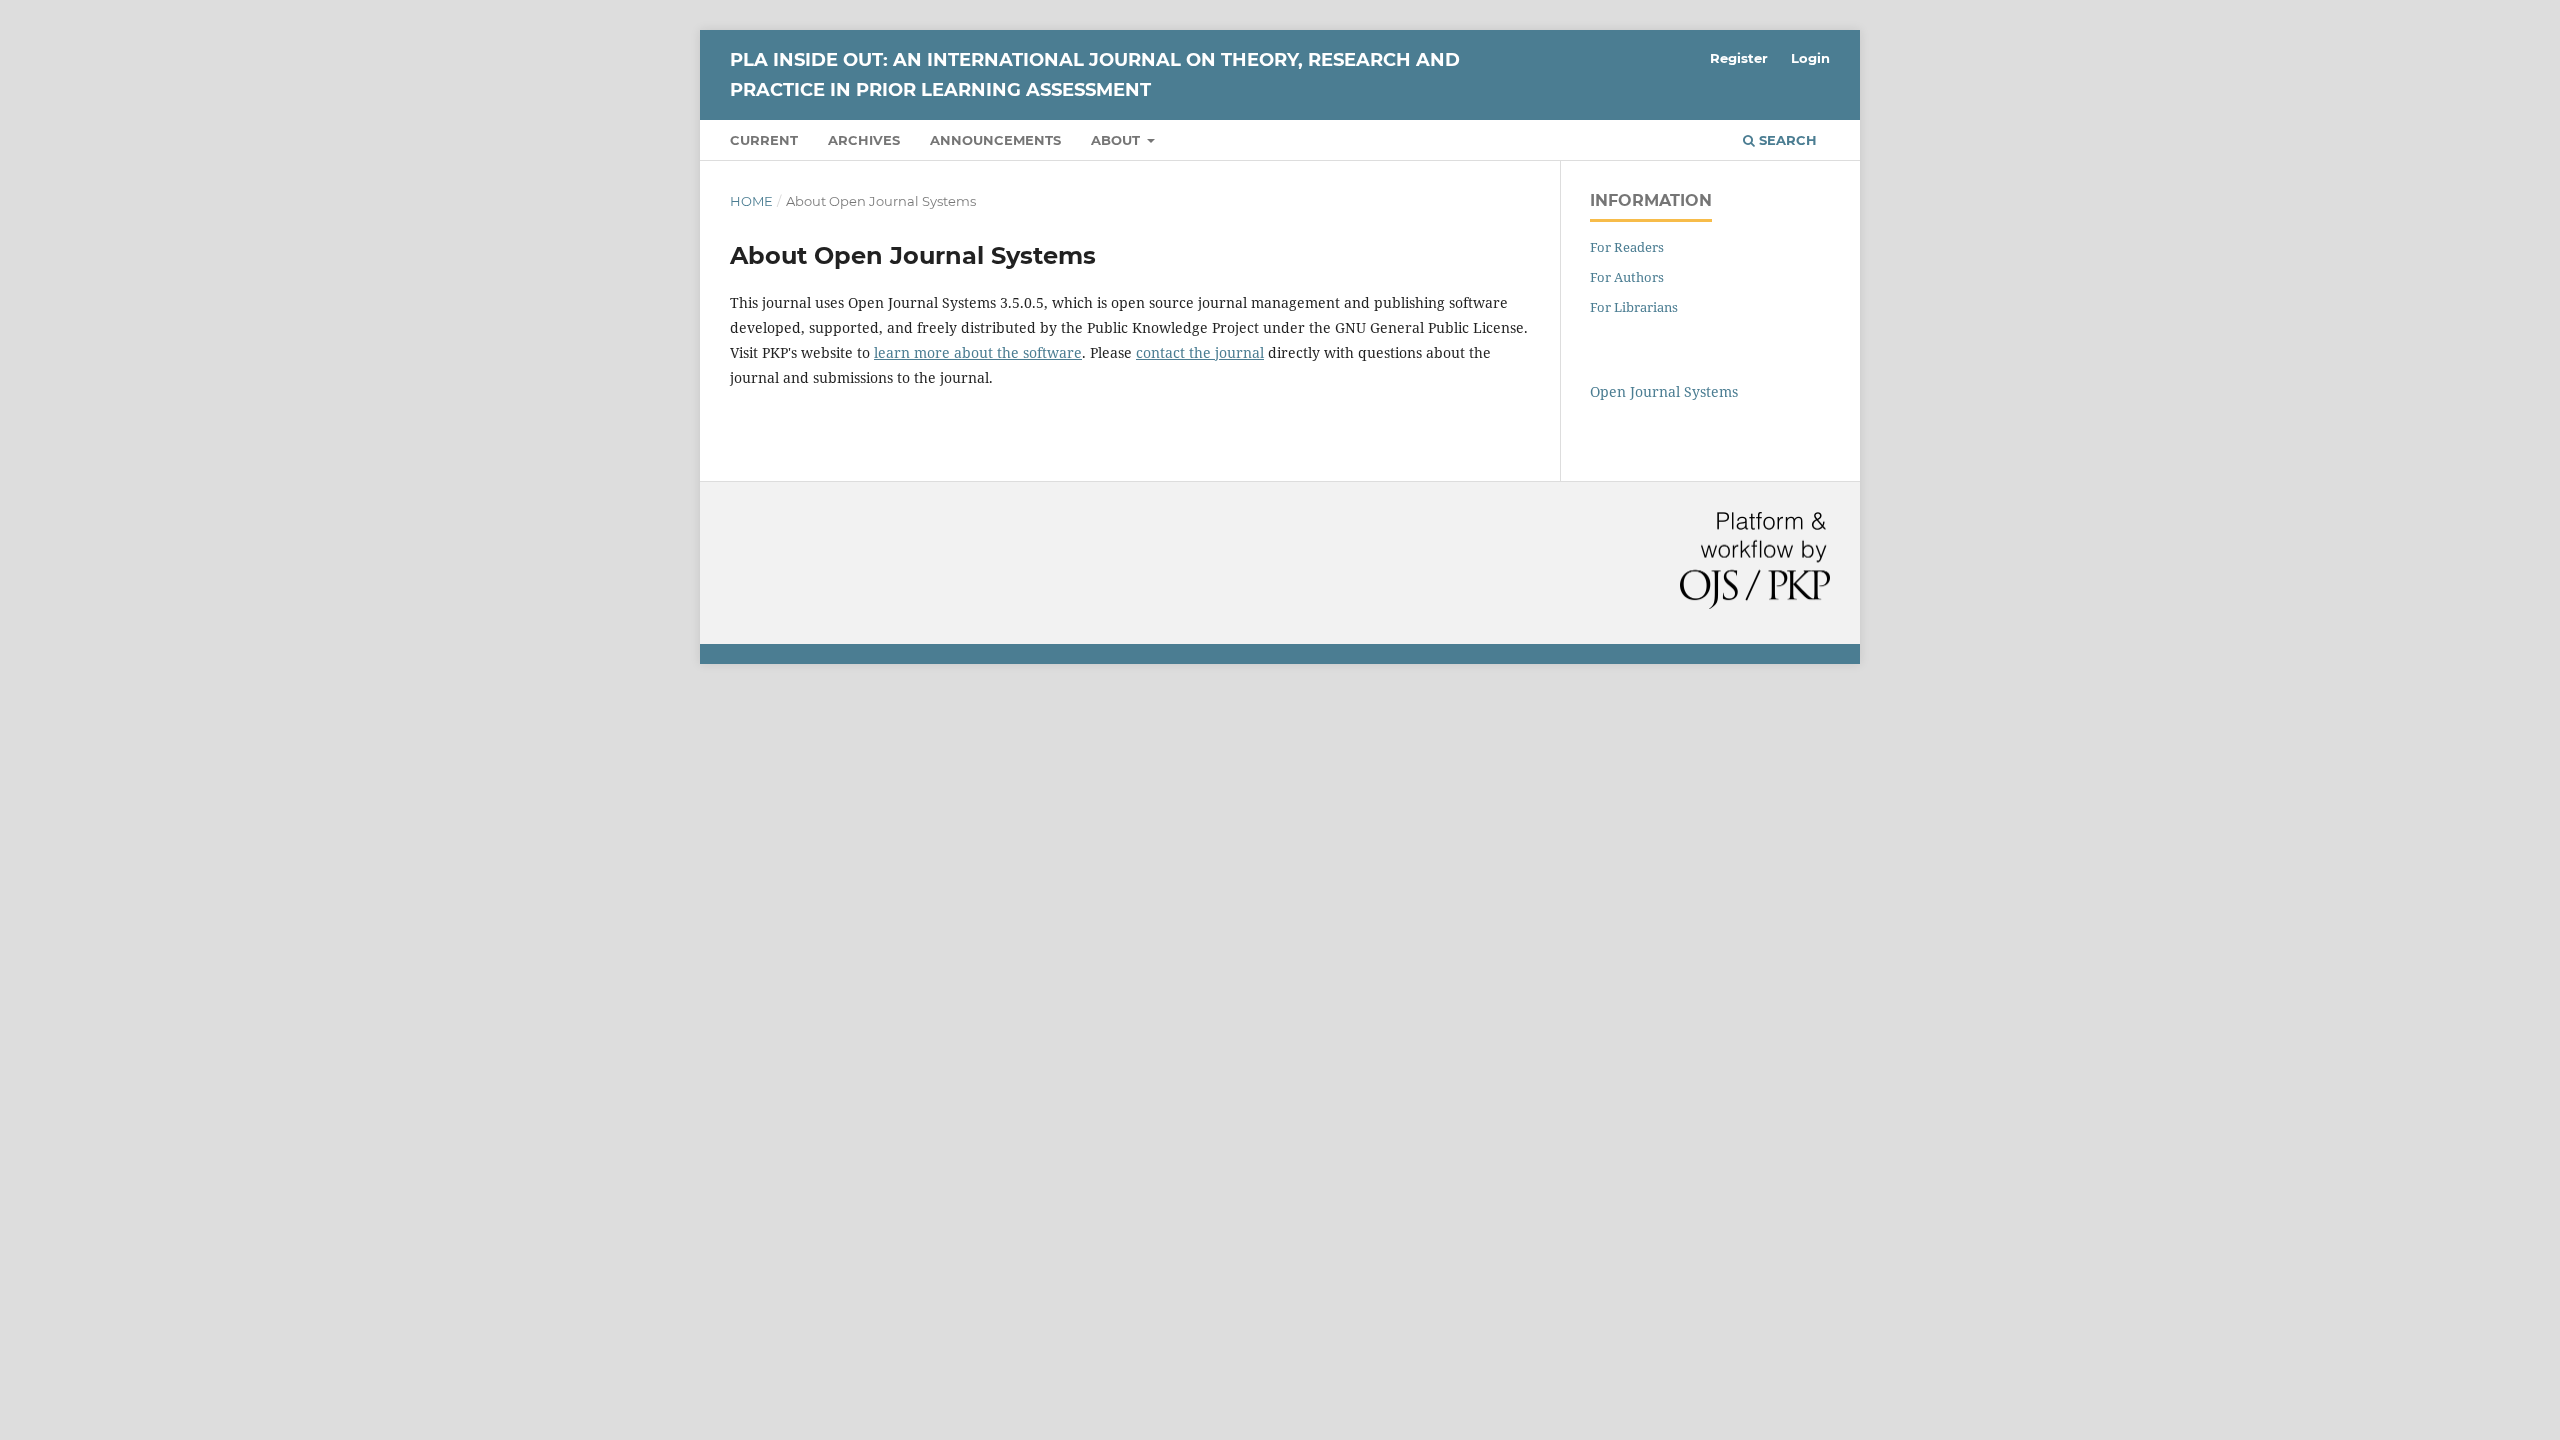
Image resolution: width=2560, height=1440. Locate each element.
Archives (864, 140)
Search (1786, 140)
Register (1739, 58)
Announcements (995, 140)
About (1117, 140)
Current (764, 140)
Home (751, 201)
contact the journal (1200, 352)
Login (1810, 58)
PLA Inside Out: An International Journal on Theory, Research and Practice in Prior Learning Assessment (1095, 75)
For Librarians (1634, 307)
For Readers (1627, 247)
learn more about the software (978, 352)
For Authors (1627, 277)
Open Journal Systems (1664, 391)
